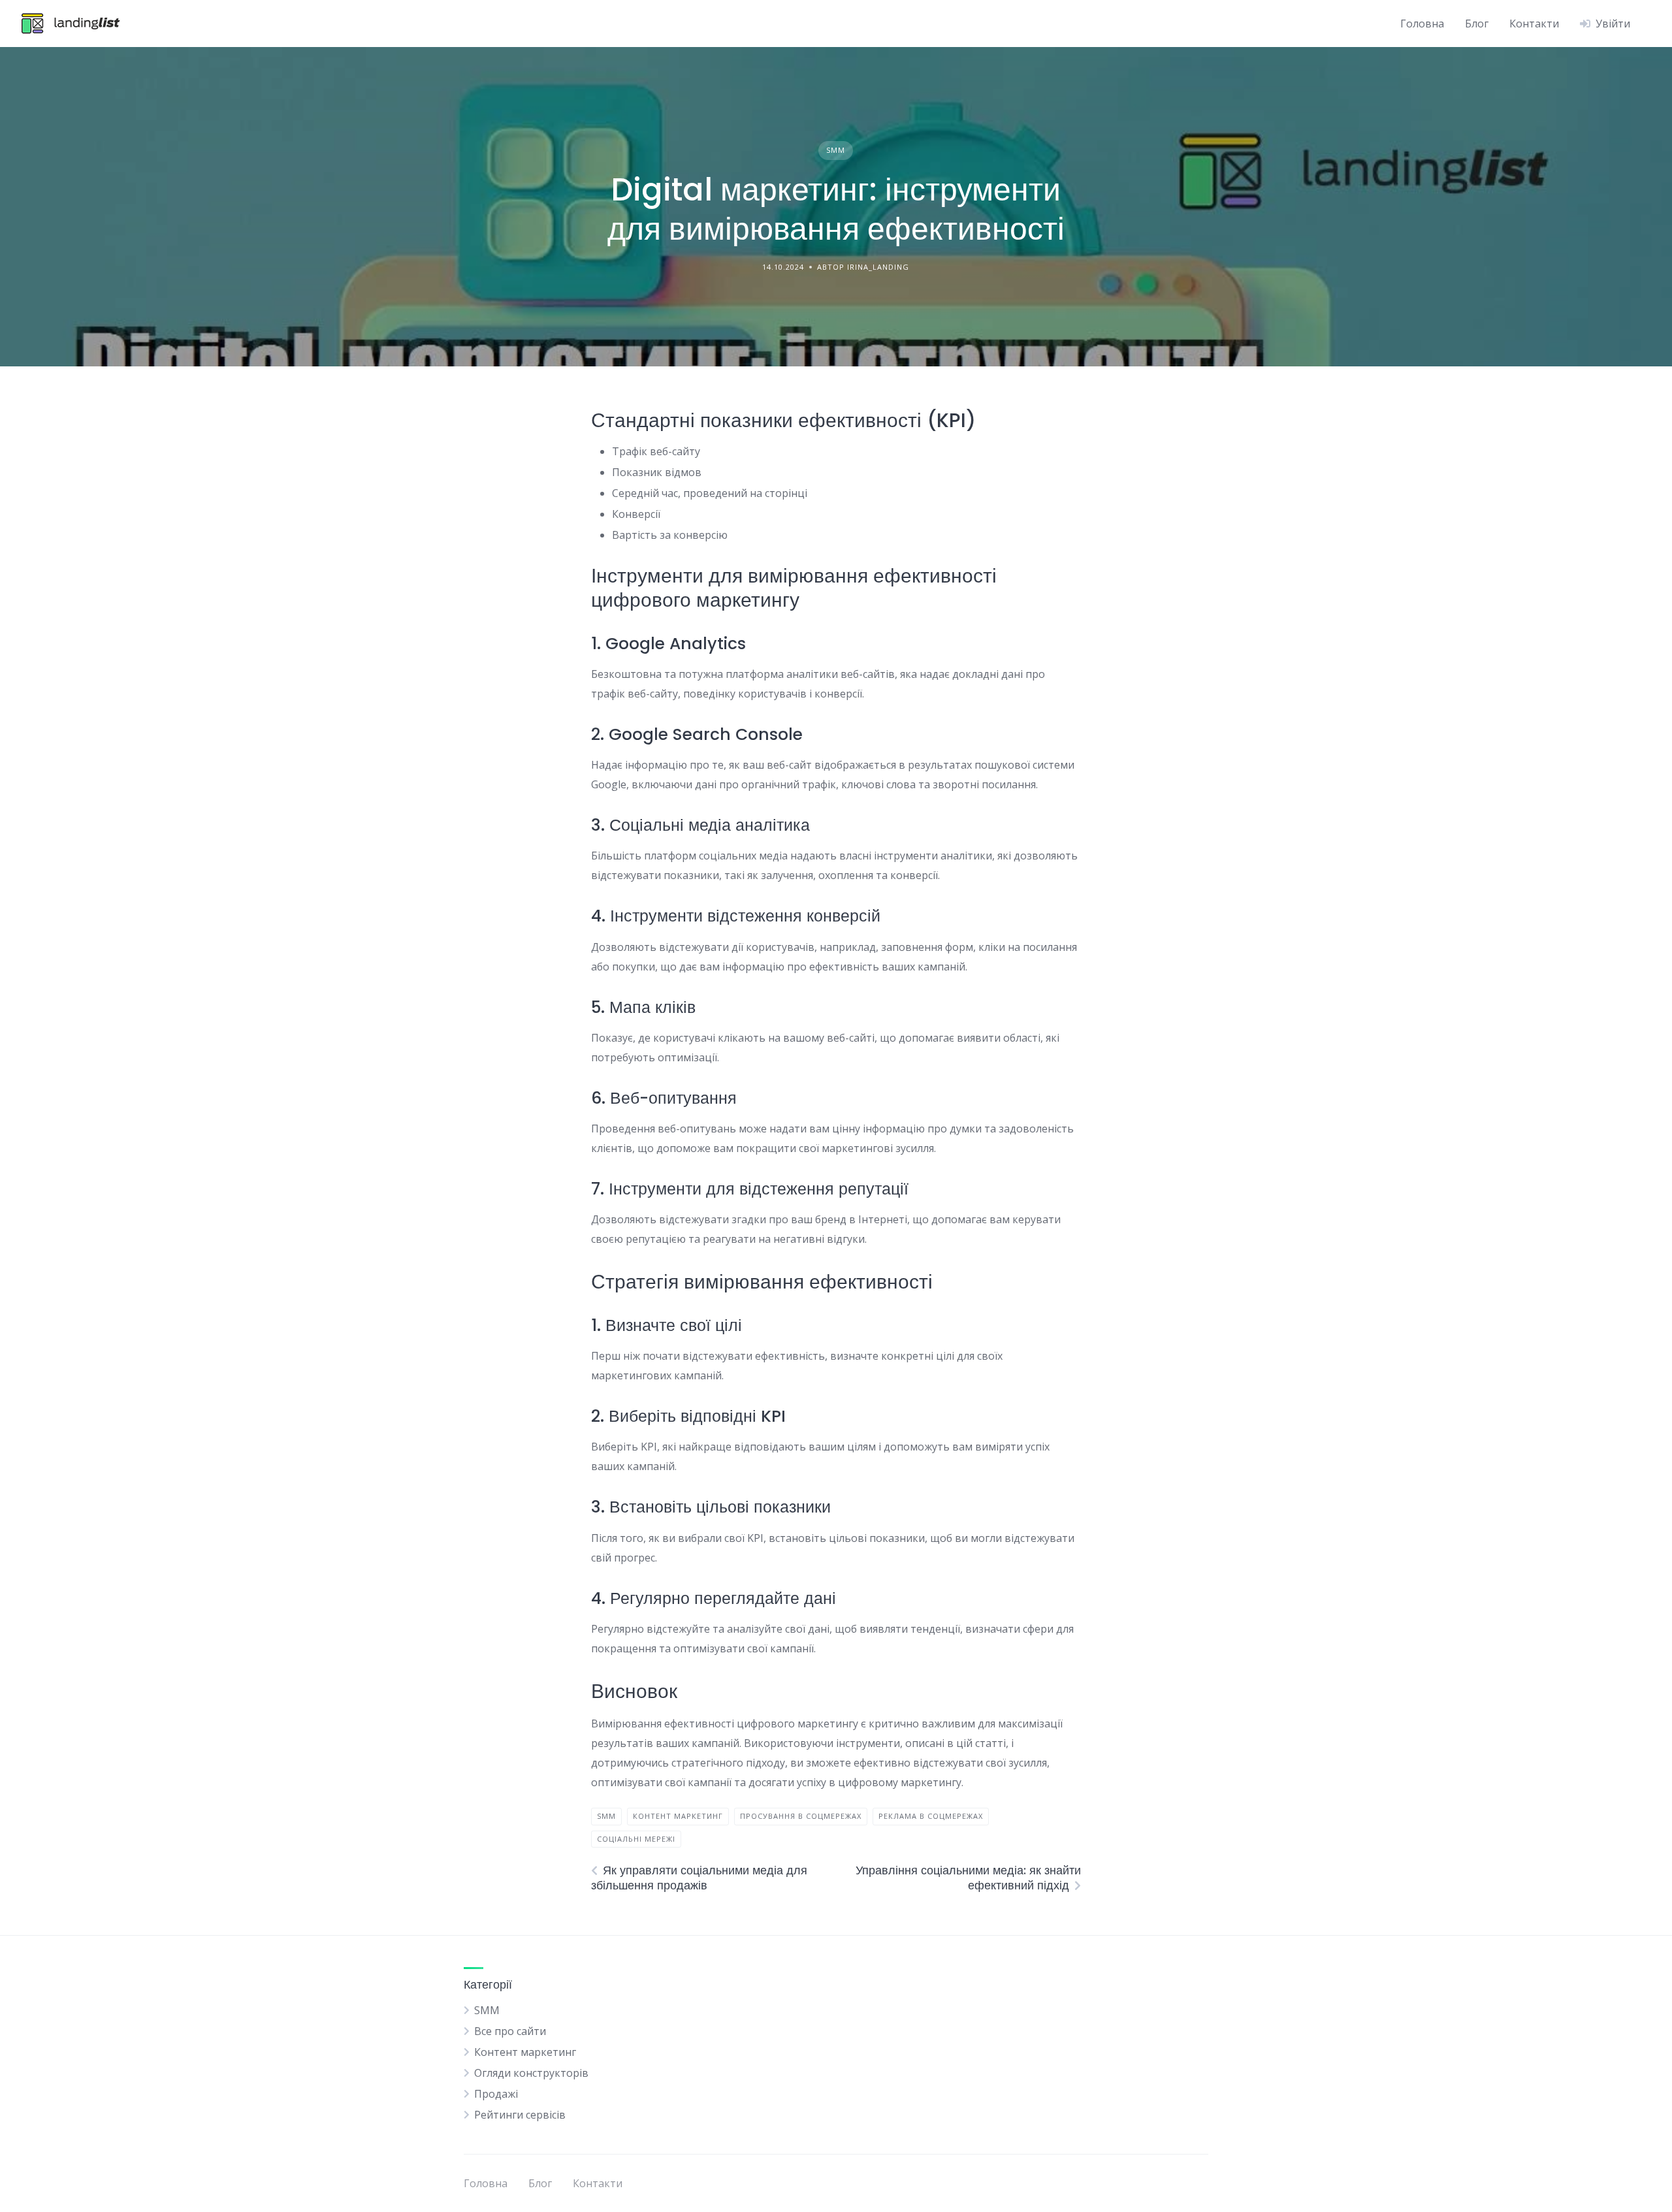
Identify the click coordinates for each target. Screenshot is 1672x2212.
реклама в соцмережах (931, 1816)
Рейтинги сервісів (520, 2115)
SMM (836, 150)
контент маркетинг (678, 1816)
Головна (1422, 24)
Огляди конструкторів (531, 2073)
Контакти (1534, 24)
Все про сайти (510, 2031)
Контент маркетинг (525, 2052)
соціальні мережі (636, 1839)
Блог (1477, 24)
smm (606, 1816)
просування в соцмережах (801, 1816)
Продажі (496, 2094)
